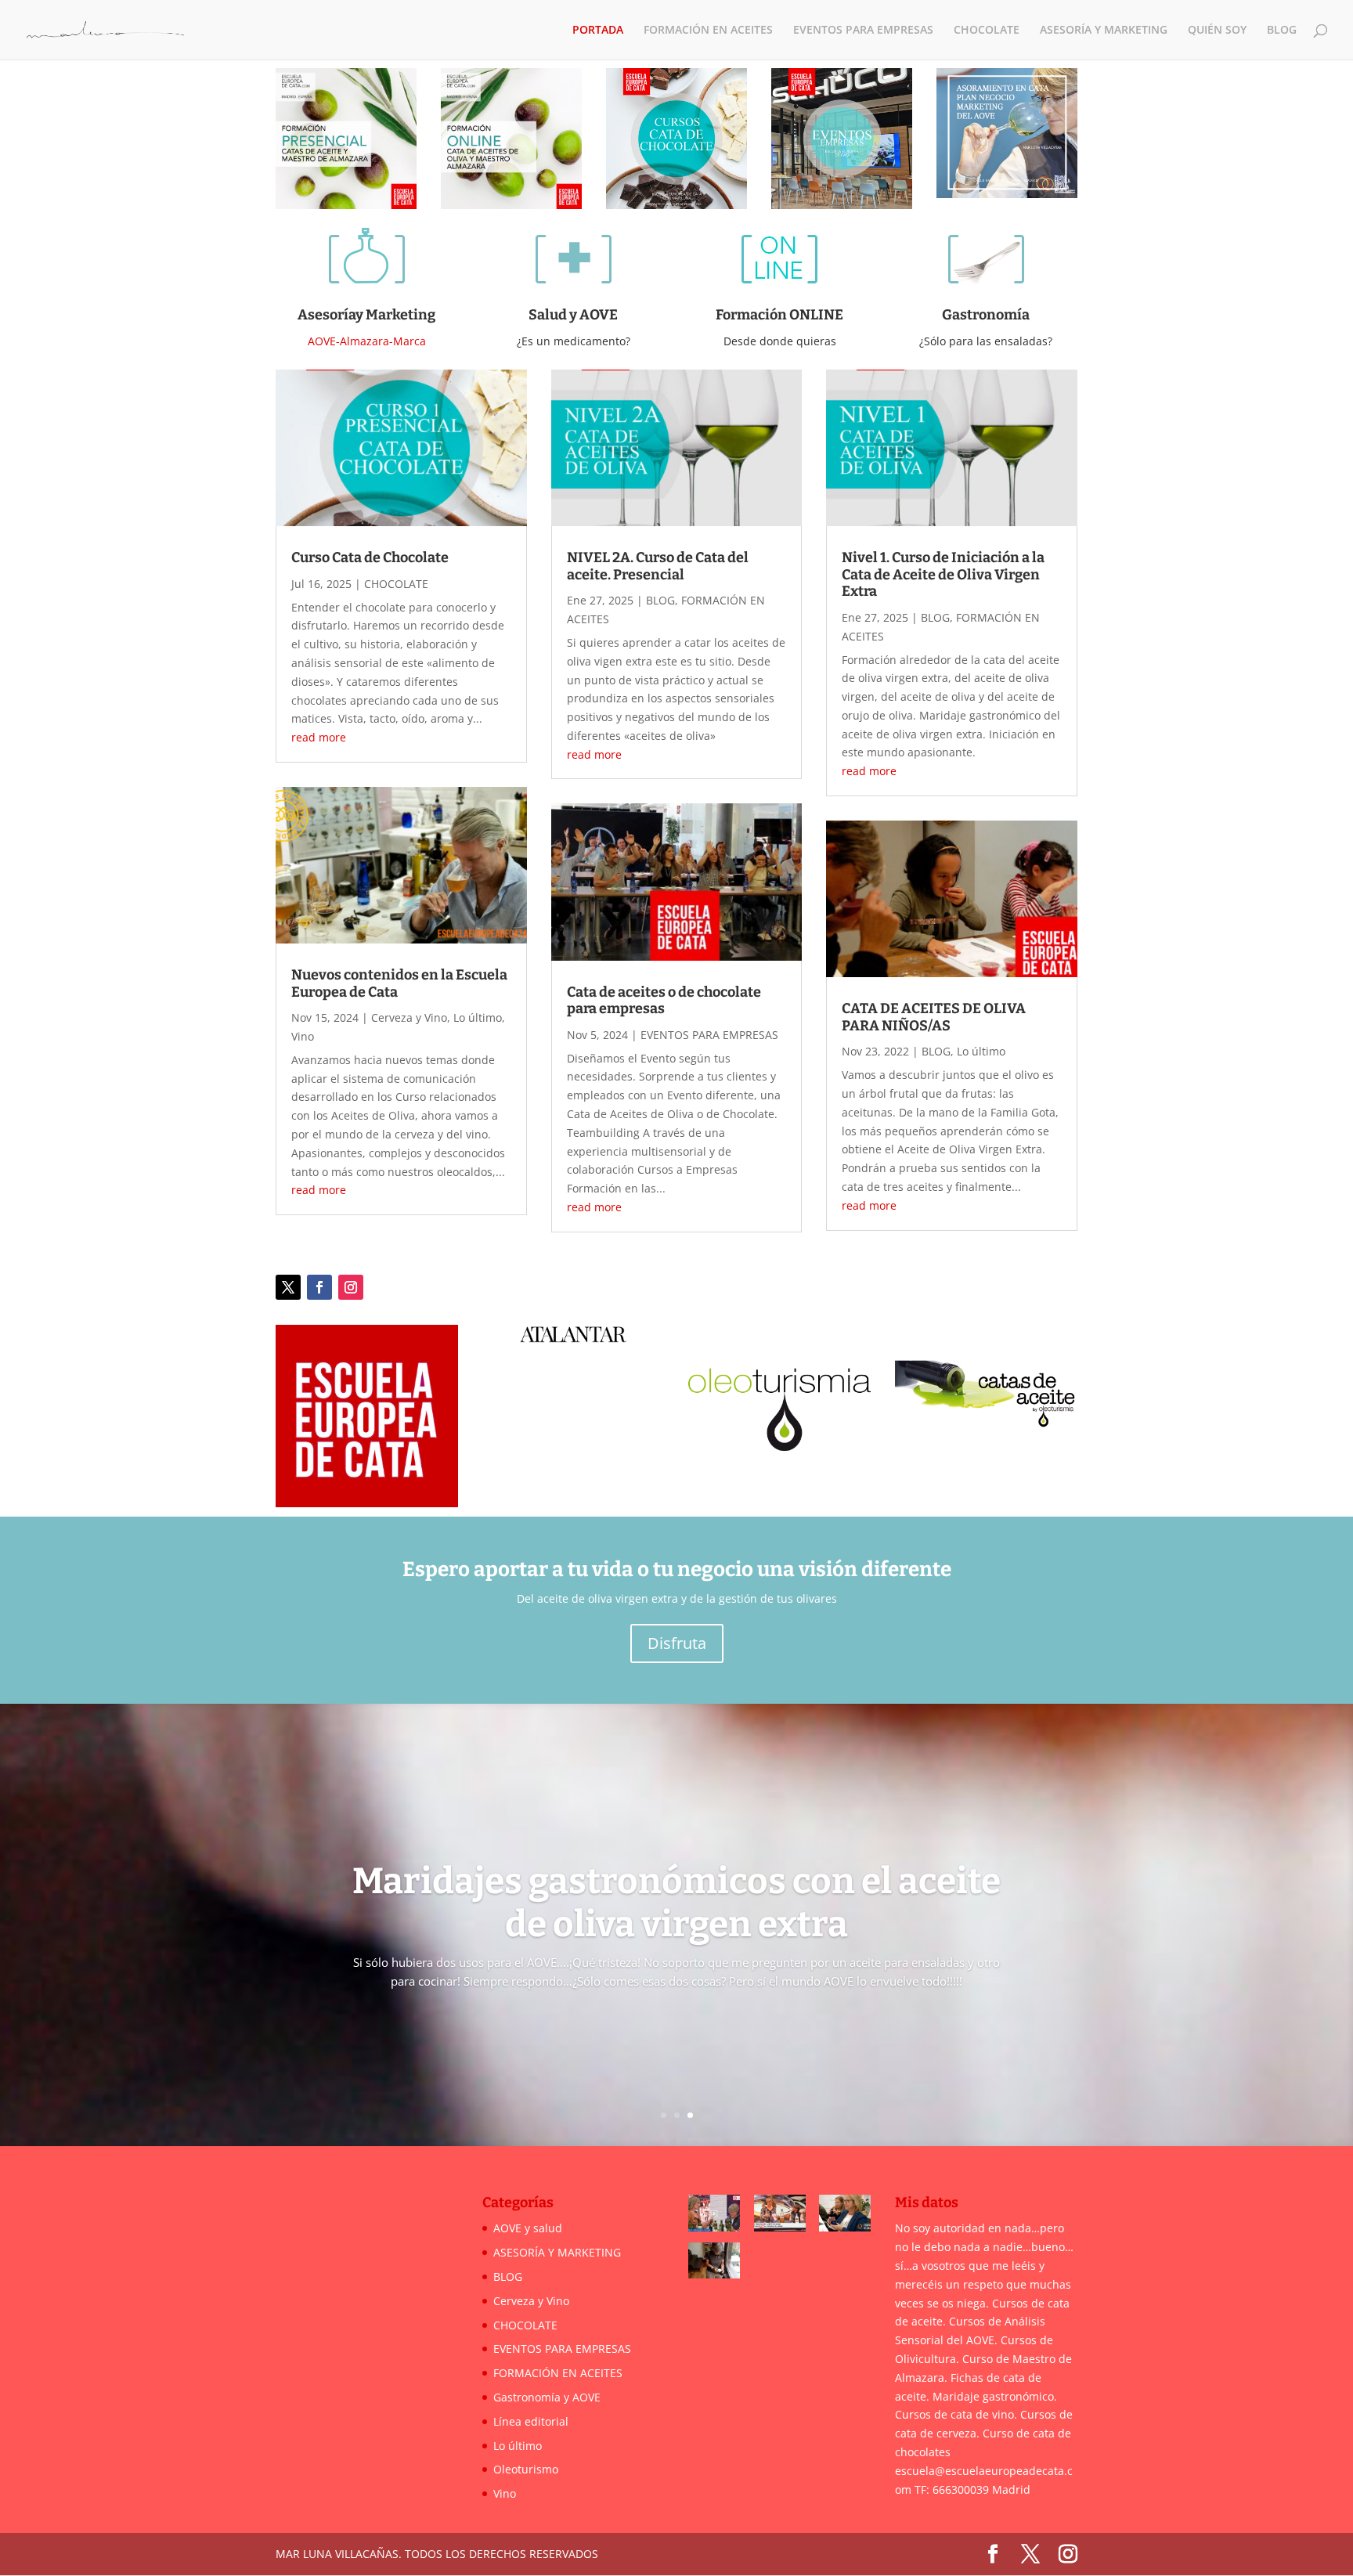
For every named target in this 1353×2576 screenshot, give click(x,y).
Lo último (478, 1017)
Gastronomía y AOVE (547, 2397)
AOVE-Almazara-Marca (367, 341)
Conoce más (677, 2020)
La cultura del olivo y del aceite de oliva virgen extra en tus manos (677, 1897)
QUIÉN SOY (1217, 31)
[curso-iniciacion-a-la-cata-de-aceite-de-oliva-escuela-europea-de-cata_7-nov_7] (845, 2216)
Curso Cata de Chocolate (370, 557)
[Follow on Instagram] (351, 1287)
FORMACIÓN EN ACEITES (708, 31)
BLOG (1282, 31)
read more (319, 737)
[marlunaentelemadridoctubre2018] (714, 2216)
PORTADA (598, 31)
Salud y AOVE (573, 315)
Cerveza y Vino (409, 1017)
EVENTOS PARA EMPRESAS (863, 31)
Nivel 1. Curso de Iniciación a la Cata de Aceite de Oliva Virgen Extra (943, 574)
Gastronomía (986, 315)
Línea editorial (531, 2421)
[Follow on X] (288, 1287)
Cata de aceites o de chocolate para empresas (664, 1001)
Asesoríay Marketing (366, 315)
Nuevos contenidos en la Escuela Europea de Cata (399, 983)
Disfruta (677, 1643)
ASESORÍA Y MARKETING (1104, 31)
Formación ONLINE (779, 315)
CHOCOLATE (987, 31)
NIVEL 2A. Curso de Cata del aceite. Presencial (658, 566)
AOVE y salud (528, 2229)
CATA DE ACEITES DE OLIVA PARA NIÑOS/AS (934, 1017)
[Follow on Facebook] (319, 1287)
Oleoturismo (526, 2469)
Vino (303, 1036)
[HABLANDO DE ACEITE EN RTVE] (780, 2216)
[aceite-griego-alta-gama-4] (714, 2264)
